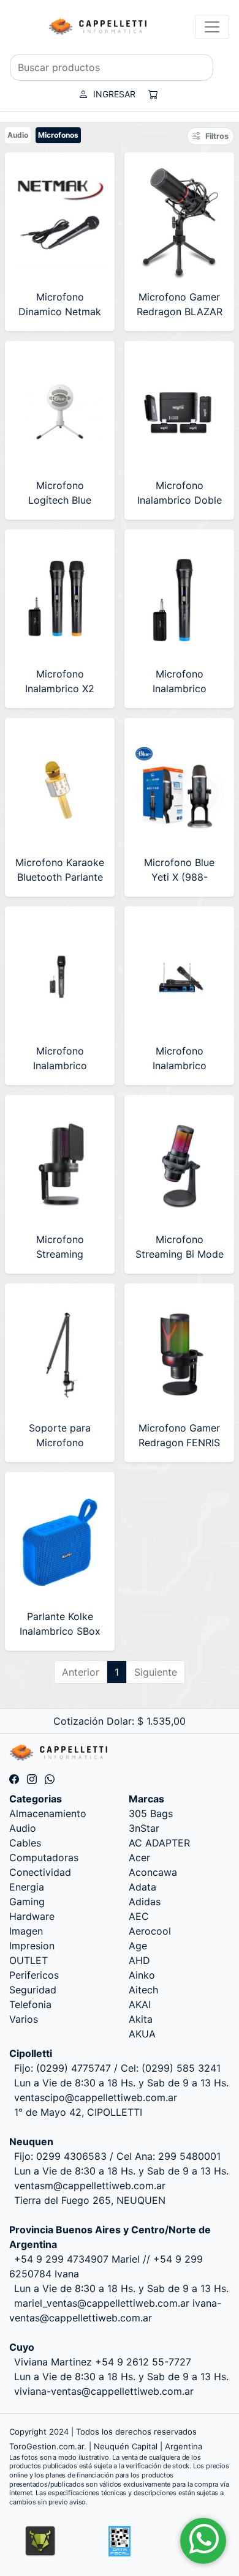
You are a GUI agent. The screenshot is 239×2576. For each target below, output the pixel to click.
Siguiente (156, 1672)
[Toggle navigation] (212, 27)
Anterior (81, 1672)
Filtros (217, 136)
